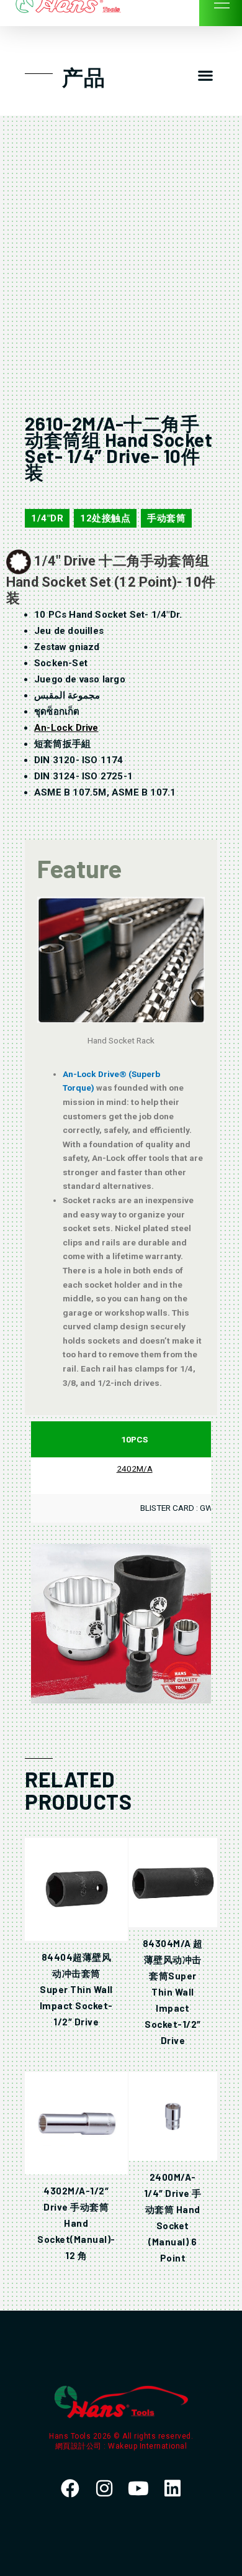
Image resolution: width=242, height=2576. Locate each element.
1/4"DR (47, 518)
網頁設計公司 (80, 2446)
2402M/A (135, 1469)
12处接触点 (105, 518)
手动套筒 (166, 518)
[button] (205, 76)
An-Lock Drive (66, 728)
